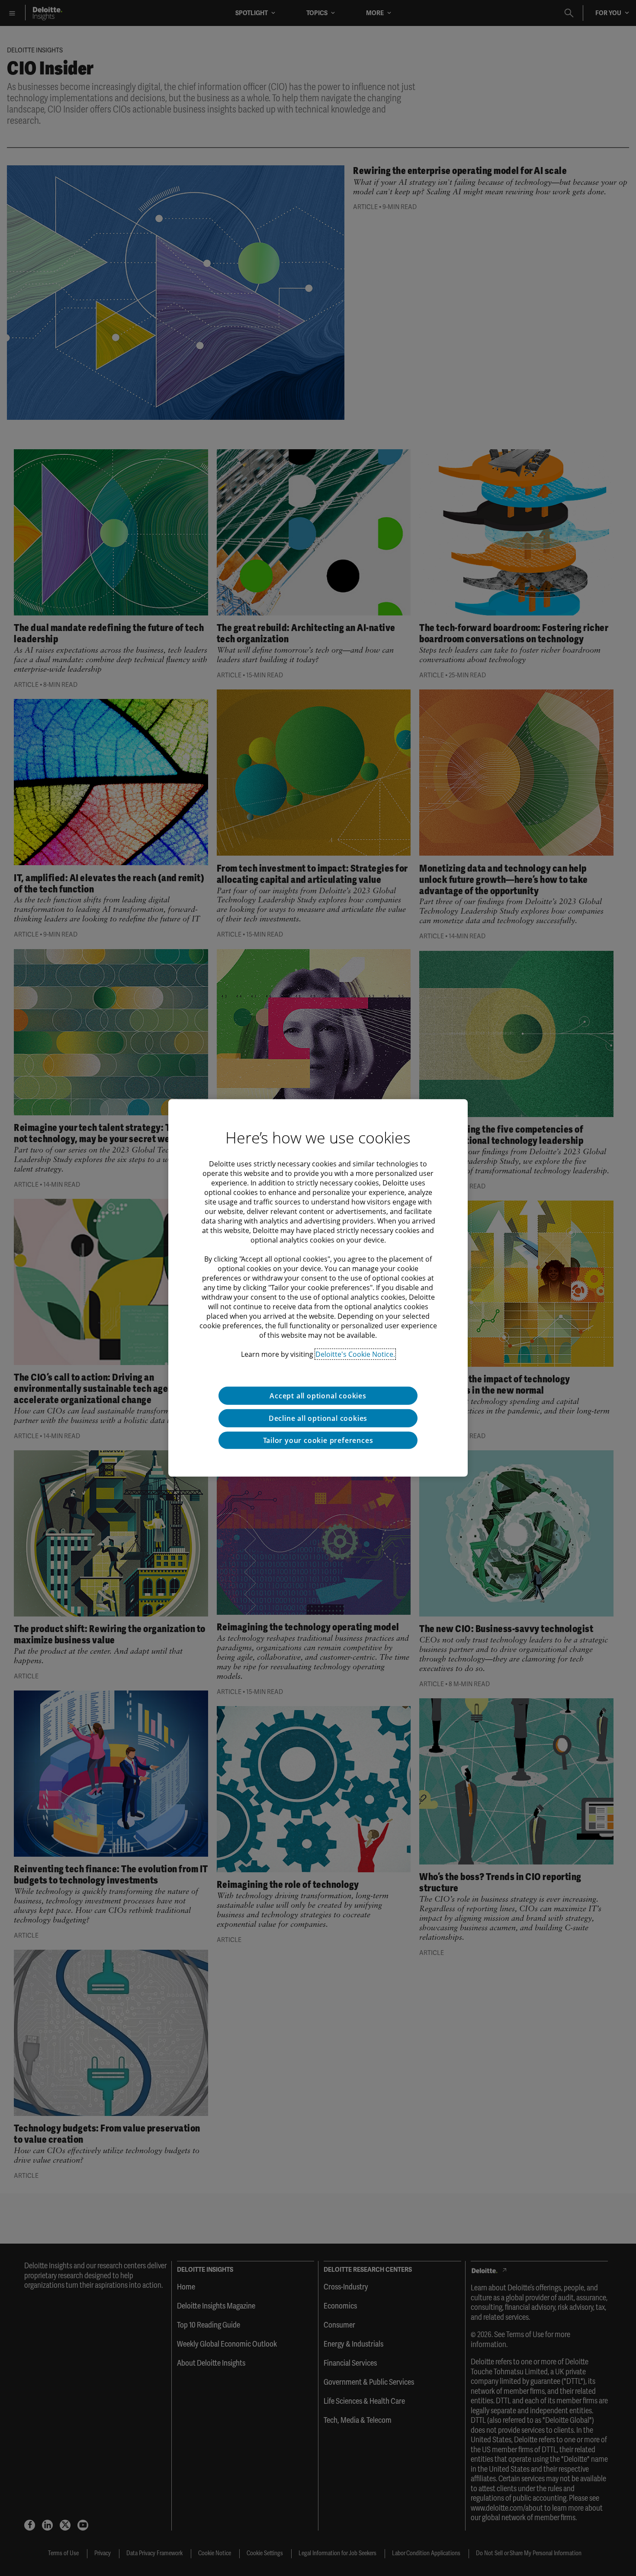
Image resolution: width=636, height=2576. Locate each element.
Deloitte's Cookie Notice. (355, 1354)
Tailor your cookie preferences (318, 1440)
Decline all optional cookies (318, 1418)
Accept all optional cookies (318, 1396)
